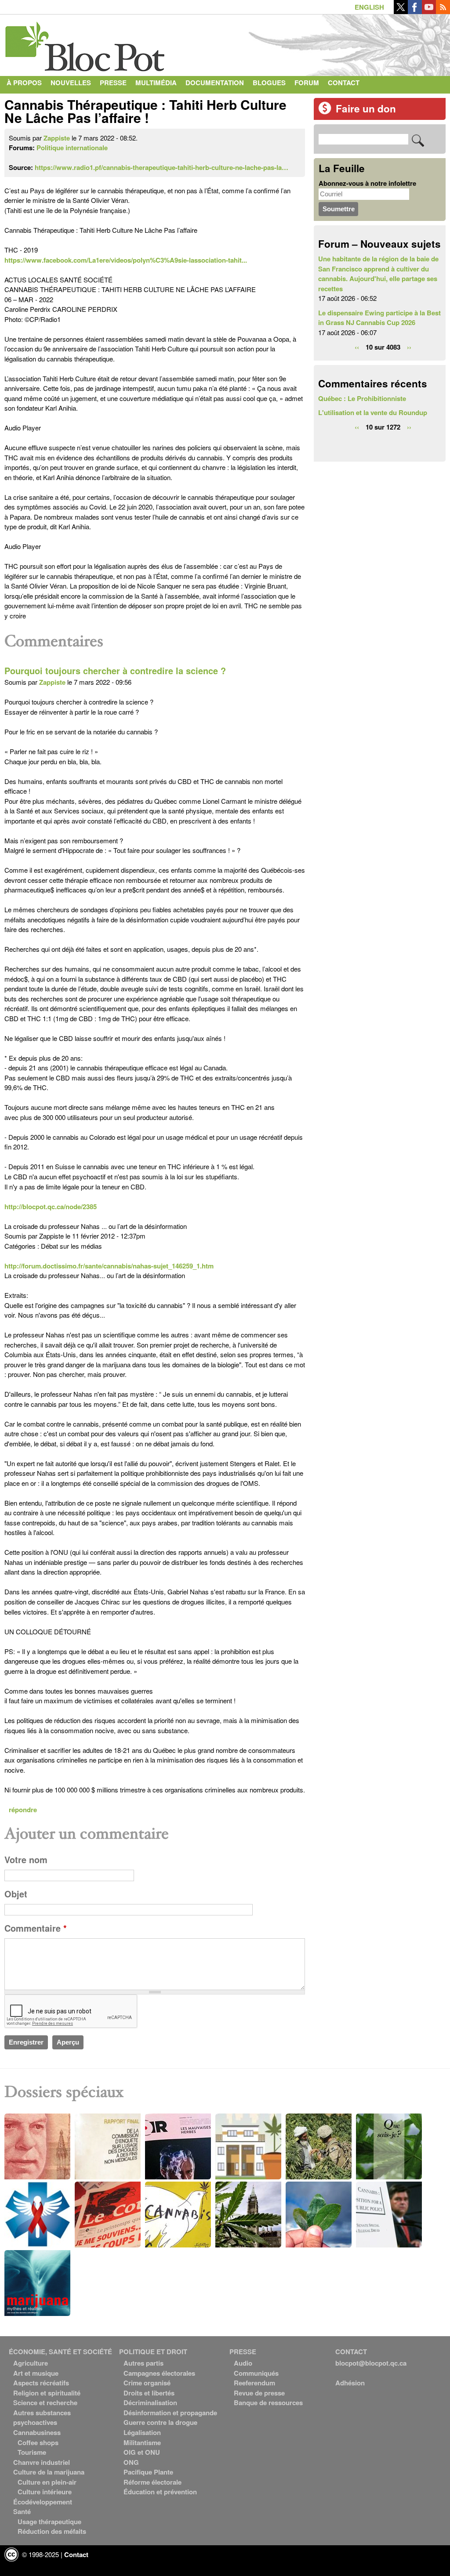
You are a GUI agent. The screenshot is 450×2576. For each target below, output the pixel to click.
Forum (307, 83)
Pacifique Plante (148, 2472)
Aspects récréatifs (41, 2383)
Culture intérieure (45, 2492)
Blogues (269, 83)
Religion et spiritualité (47, 2393)
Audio (243, 2363)
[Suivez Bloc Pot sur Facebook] (415, 11)
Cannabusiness (37, 2432)
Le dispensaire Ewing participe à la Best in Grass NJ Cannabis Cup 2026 (379, 318)
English (369, 7)
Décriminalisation (150, 2403)
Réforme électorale (152, 2482)
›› (409, 347)
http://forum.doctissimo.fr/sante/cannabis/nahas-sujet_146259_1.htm (109, 1266)
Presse (113, 83)
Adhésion (350, 2383)
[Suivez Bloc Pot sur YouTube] (429, 11)
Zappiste (57, 138)
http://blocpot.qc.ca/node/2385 (51, 1207)
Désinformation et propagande (170, 2413)
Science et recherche (45, 2403)
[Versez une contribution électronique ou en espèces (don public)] (325, 112)
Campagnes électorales (159, 2373)
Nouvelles (71, 83)
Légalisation (142, 2432)
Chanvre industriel (42, 2462)
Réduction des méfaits (52, 2531)
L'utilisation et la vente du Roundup (373, 412)
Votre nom (26, 1860)
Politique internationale (72, 148)
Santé (22, 2511)
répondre (23, 1810)
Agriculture (31, 2363)
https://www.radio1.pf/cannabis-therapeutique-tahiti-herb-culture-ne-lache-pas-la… (161, 167)
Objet (16, 1894)
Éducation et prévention (160, 2492)
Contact (344, 83)
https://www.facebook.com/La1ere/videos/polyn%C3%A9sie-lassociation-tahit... (126, 260)
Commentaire (36, 1928)
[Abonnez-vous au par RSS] (443, 11)
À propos (24, 83)
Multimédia (156, 83)
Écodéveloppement (43, 2502)
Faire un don (366, 108)
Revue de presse (259, 2393)
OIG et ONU (142, 2452)
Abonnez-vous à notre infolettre (367, 183)
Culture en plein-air (47, 2482)
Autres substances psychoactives (42, 2418)
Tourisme (32, 2452)
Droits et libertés (149, 2393)
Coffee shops (38, 2442)
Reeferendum (254, 2383)
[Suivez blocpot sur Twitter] (401, 11)
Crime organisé (147, 2383)
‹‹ (357, 347)
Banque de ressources (268, 2403)
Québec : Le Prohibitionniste (362, 398)
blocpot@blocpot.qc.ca (371, 2363)
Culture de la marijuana (49, 2472)
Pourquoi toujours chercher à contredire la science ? (115, 671)
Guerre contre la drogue (160, 2422)
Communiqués (256, 2373)
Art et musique (36, 2373)
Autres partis (143, 2363)
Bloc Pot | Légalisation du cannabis (86, 43)
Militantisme (142, 2442)
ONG (131, 2462)
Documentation (215, 83)
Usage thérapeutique (49, 2522)
